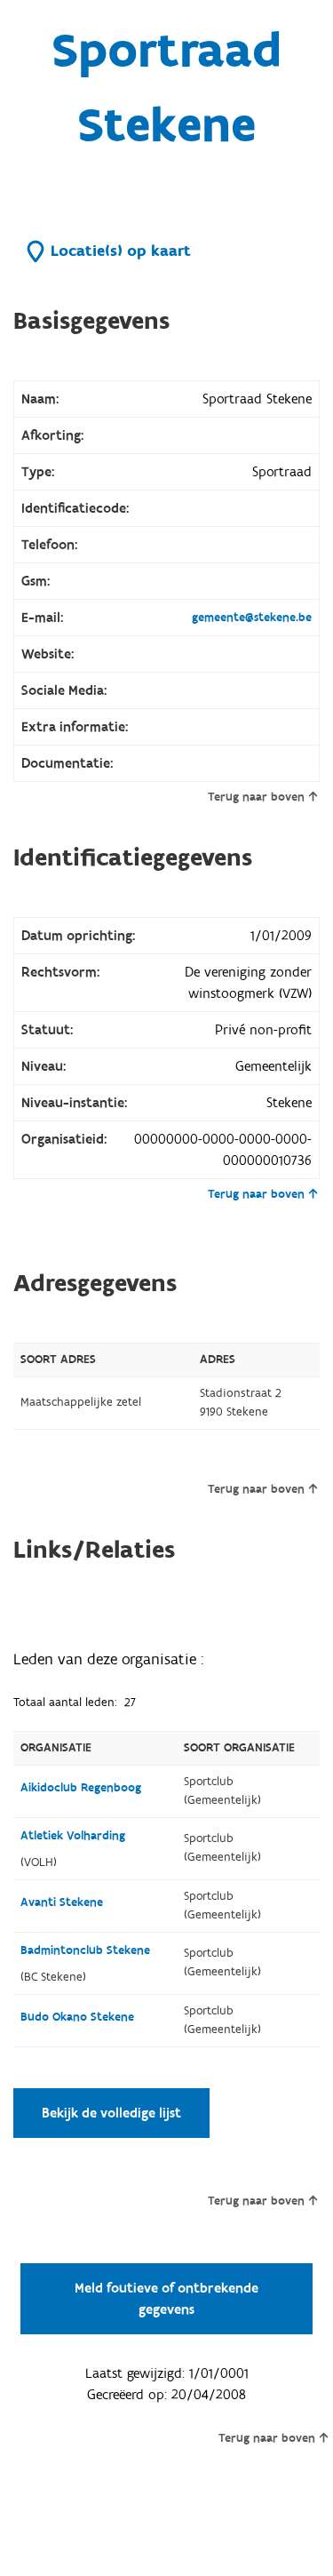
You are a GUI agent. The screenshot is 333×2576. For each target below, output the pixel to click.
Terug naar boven (256, 797)
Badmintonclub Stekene (85, 1950)
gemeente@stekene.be (252, 618)
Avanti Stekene (62, 1902)
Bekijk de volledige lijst (111, 2113)
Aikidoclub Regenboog (81, 1788)
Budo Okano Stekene (77, 2017)
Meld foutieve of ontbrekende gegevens (166, 2299)
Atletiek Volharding (73, 1836)
